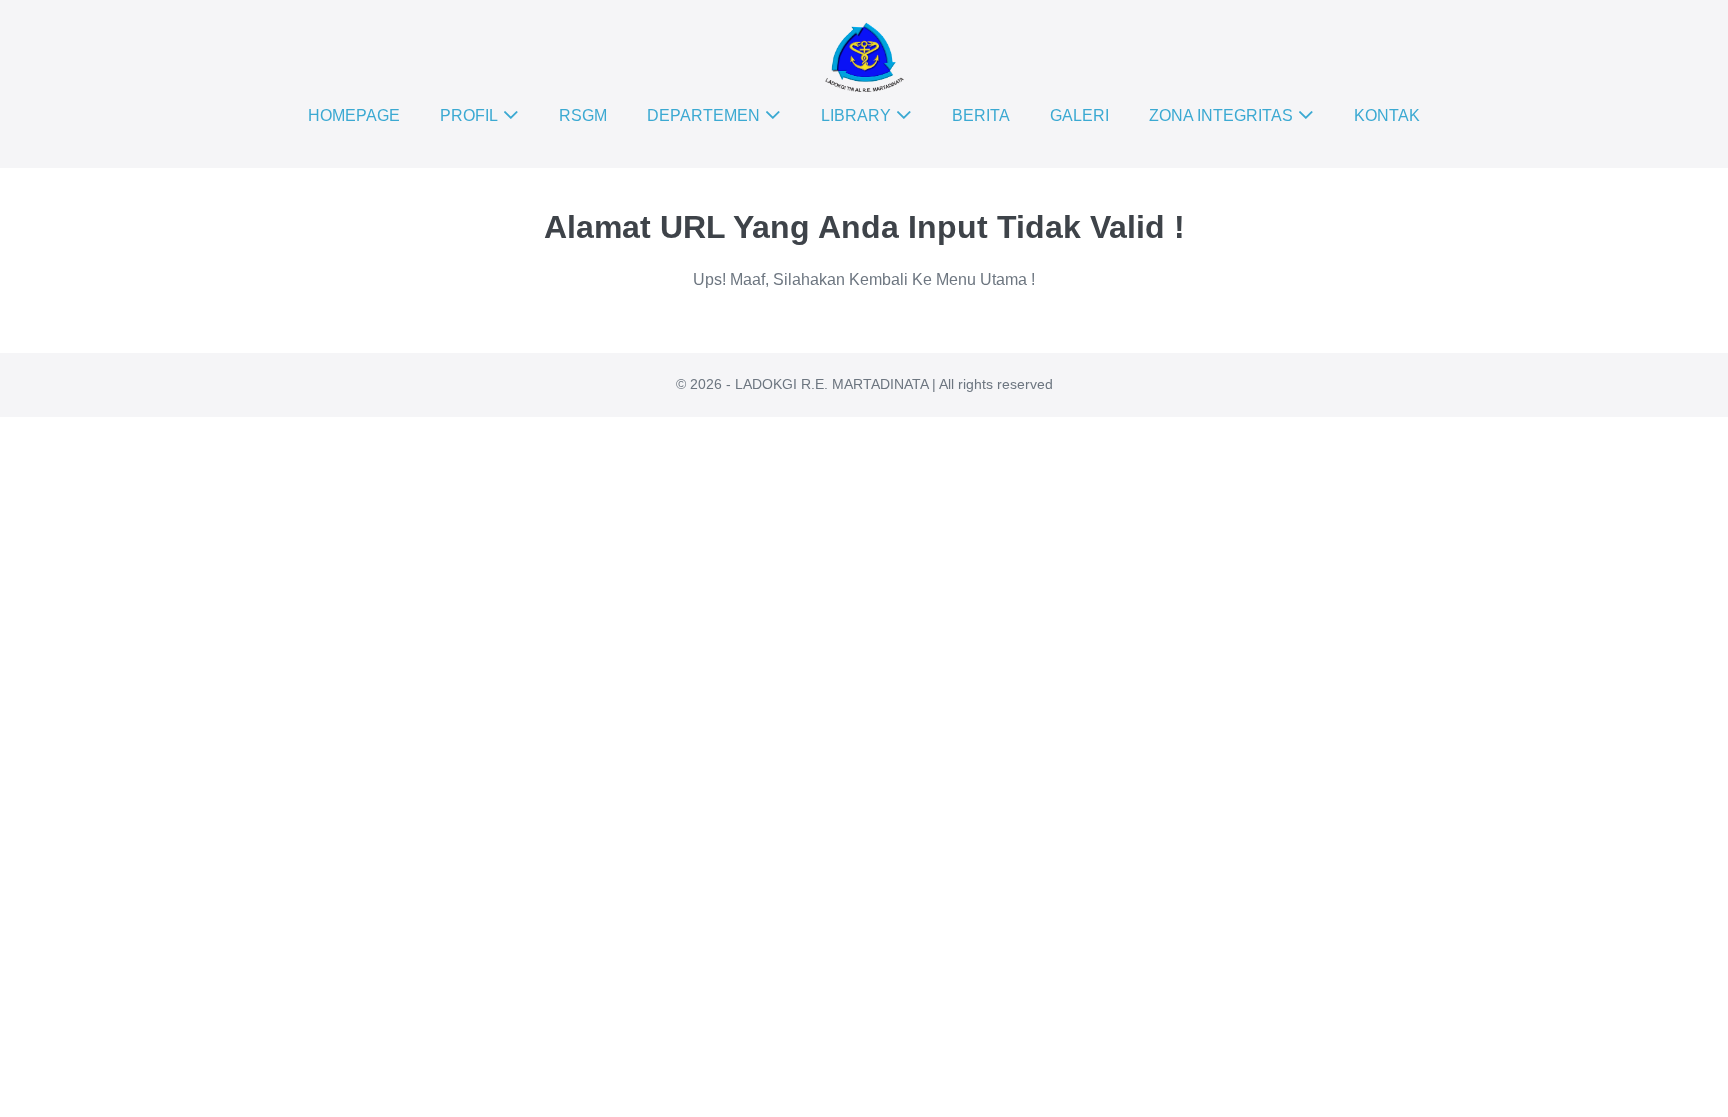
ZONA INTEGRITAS (1221, 115)
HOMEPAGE (354, 115)
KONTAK (1387, 115)
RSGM (583, 115)
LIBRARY (856, 115)
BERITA (981, 115)
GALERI (1079, 115)
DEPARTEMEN (703, 115)
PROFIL (469, 115)
